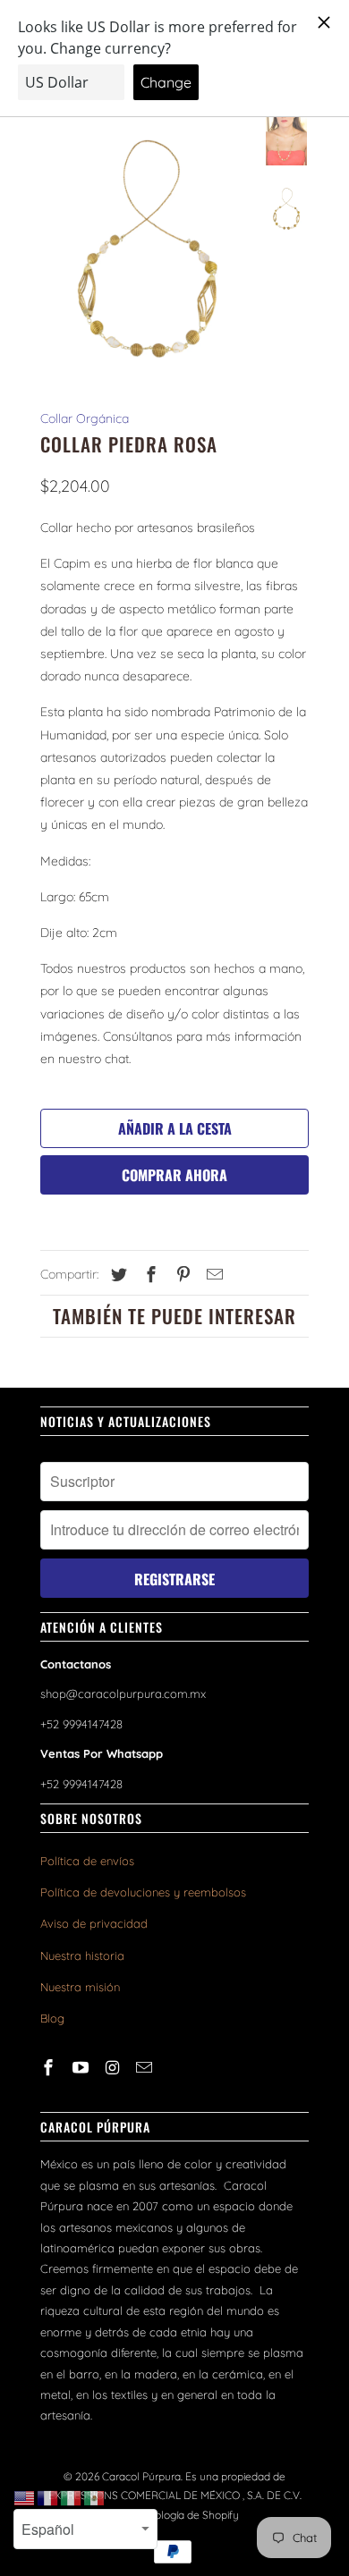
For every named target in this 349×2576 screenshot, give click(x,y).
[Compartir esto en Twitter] (116, 1275)
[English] (25, 2497)
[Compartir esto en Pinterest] (181, 1275)
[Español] (95, 2497)
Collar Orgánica (85, 418)
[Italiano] (72, 2497)
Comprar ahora (174, 1175)
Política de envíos (87, 1861)
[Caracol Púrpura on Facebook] (50, 2068)
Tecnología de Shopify (185, 2515)
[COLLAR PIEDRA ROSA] (148, 249)
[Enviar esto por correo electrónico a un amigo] (212, 1275)
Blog (52, 2018)
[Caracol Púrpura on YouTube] (82, 2068)
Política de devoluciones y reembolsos (143, 1892)
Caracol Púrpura (141, 2476)
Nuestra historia (82, 1955)
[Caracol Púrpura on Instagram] (115, 2068)
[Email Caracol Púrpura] (146, 2068)
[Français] (48, 2497)
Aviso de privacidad (94, 1923)
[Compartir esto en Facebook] (149, 1275)
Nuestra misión (80, 1987)
